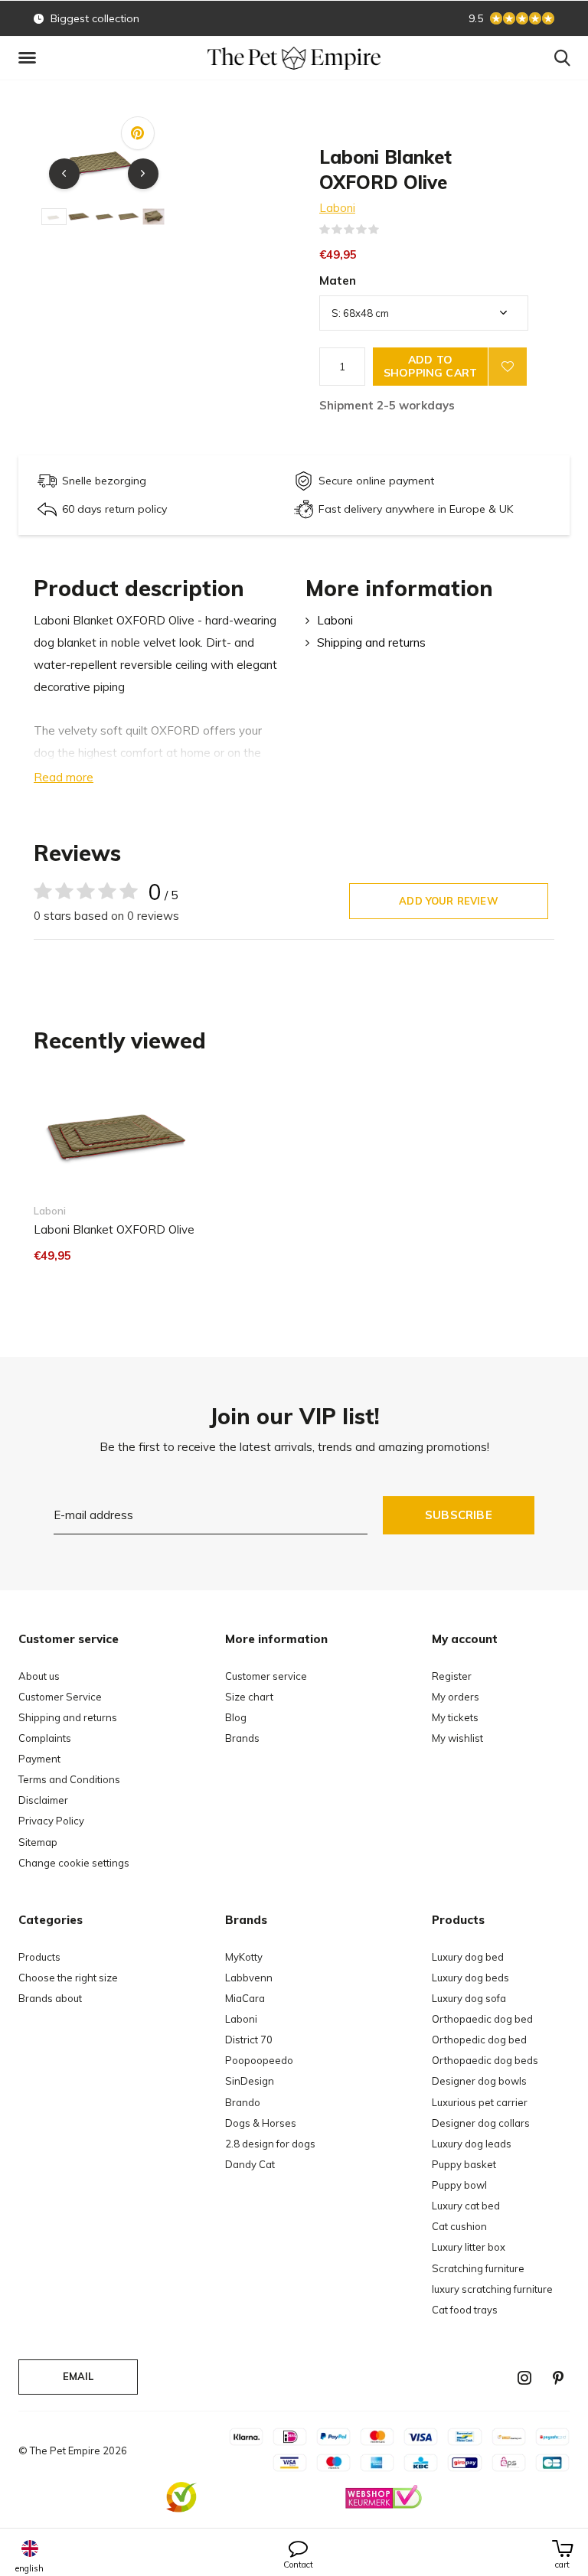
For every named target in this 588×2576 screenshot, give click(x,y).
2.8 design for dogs (270, 2144)
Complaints (45, 1738)
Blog (236, 1717)
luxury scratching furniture (492, 2289)
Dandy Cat (250, 2164)
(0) (389, 230)
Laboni (337, 208)
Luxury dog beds (470, 1978)
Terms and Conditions (69, 1779)
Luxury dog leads (472, 2144)
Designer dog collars (481, 2123)
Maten (338, 280)
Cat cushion (459, 2226)
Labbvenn (249, 1978)
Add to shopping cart (430, 366)
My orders (456, 1697)
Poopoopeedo (259, 2060)
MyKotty (244, 1957)
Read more (64, 777)
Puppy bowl (459, 2185)
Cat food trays (465, 2310)
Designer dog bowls (479, 2081)
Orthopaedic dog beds (485, 2060)
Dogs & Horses (261, 2123)
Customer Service (60, 1697)
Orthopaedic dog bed (482, 2019)
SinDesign (250, 2081)
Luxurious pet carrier (480, 2102)
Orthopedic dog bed (479, 2040)
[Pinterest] (558, 2378)
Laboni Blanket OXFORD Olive (114, 1229)
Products (39, 1957)
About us (39, 1676)
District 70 (249, 2040)
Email (78, 2376)
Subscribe (459, 1515)
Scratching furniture (478, 2268)
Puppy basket (464, 2164)
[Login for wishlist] (508, 367)
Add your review (449, 901)
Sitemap (38, 1842)
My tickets (455, 1717)
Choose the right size (68, 1978)
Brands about (50, 1998)
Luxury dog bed (468, 1957)
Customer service (266, 1676)
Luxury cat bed (466, 2206)
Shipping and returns (371, 642)
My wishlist (457, 1738)
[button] (30, 58)
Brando (243, 2102)
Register (452, 1676)
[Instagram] (524, 2378)
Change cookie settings (74, 1863)
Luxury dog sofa (469, 1998)
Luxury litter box (469, 2247)
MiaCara (245, 1998)
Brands (242, 1738)
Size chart (249, 1697)
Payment (39, 1759)
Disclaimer (43, 1800)
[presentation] (64, 174)
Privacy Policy (51, 1821)
